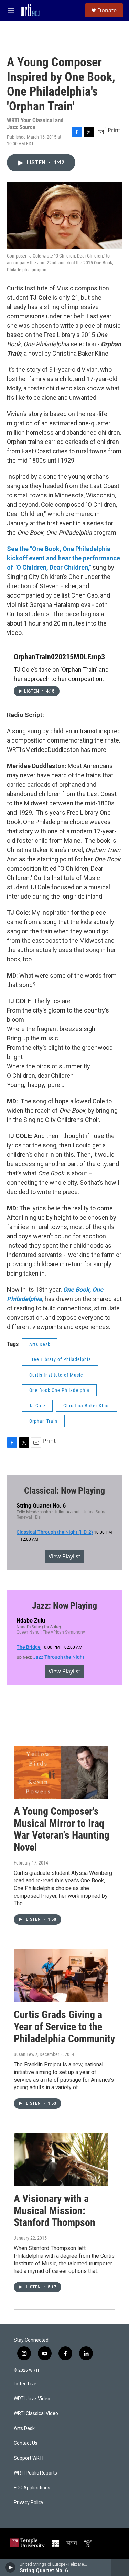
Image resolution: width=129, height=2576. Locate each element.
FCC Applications (32, 2488)
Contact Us (26, 2443)
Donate (107, 10)
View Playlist (64, 1556)
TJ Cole (37, 1406)
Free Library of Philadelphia (60, 1359)
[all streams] (120, 2567)
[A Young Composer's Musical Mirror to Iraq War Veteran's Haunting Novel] (61, 1772)
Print (114, 130)
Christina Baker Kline (87, 1406)
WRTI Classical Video (36, 2414)
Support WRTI (29, 2458)
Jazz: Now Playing (64, 1606)
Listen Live (25, 2384)
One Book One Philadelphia (59, 1390)
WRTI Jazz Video (32, 2399)
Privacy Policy (29, 2503)
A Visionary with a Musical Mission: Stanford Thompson (55, 2211)
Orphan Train (43, 1421)
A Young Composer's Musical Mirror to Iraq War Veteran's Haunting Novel (62, 1829)
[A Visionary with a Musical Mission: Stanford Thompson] (61, 2159)
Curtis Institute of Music (56, 1375)
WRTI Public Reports (35, 2473)
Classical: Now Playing (64, 1491)
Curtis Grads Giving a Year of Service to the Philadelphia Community (64, 2027)
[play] (10, 2567)
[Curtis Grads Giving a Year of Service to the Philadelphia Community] (61, 1975)
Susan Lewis (26, 2054)
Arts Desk (40, 1344)
